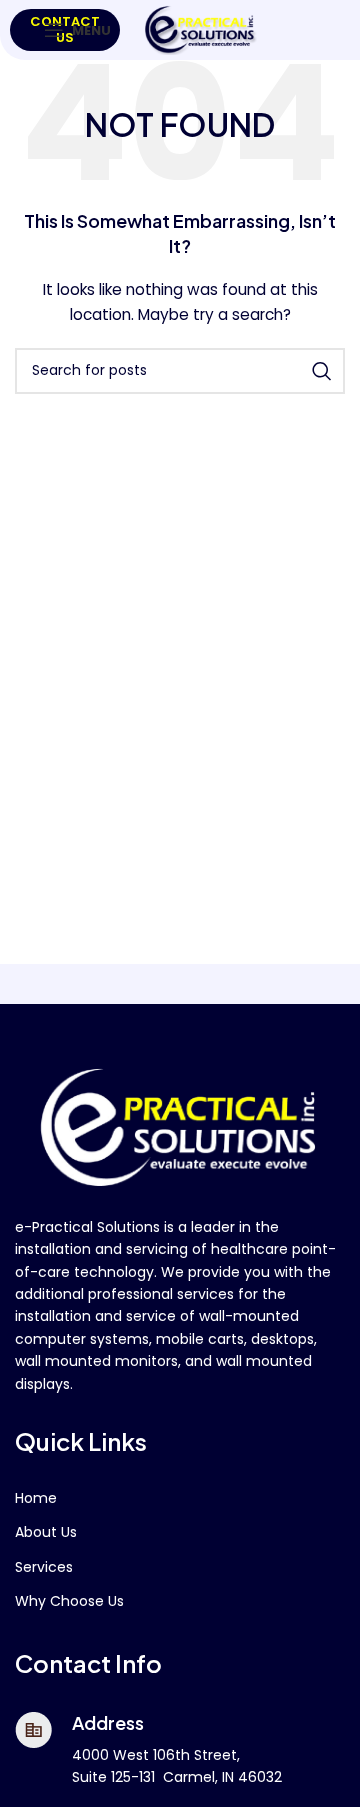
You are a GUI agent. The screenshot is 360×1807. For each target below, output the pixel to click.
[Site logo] (201, 29)
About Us (46, 1532)
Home (36, 1498)
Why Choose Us (69, 1601)
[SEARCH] (322, 371)
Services (44, 1567)
